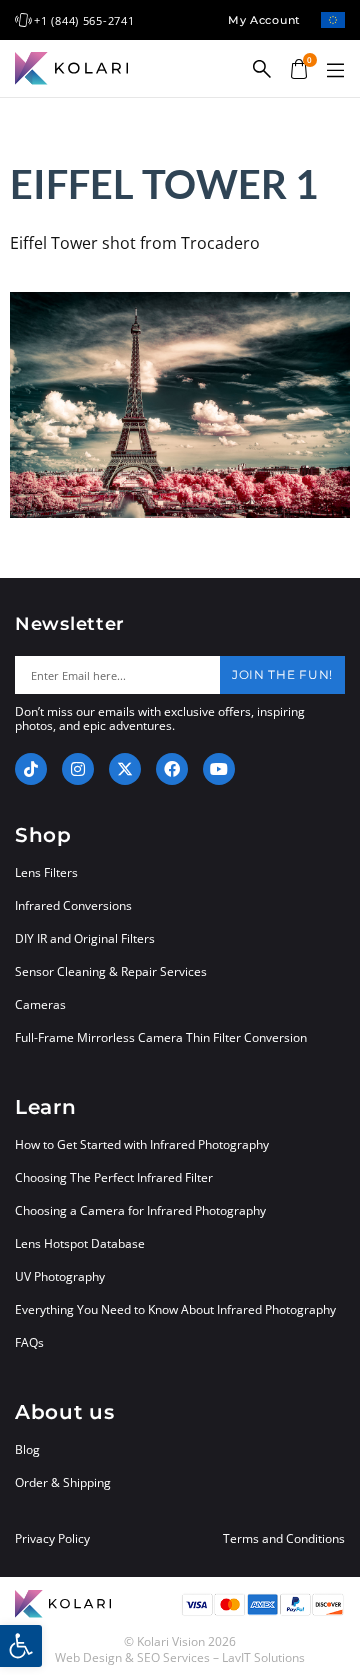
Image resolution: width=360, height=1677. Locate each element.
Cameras (40, 1004)
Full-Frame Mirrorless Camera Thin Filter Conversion (161, 1037)
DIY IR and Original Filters (85, 938)
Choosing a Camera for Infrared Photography (140, 1210)
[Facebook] (172, 769)
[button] (335, 71)
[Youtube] (219, 769)
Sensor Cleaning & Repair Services (111, 971)
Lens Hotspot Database (80, 1243)
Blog (27, 1449)
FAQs (29, 1342)
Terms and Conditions (284, 1539)
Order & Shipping (63, 1482)
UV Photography (60, 1276)
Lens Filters (46, 872)
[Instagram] (78, 769)
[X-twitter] (125, 769)
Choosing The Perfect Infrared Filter (114, 1177)
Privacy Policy (52, 1539)
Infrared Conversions (73, 905)
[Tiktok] (31, 769)
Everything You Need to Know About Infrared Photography (175, 1309)
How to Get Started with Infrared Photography (142, 1144)
